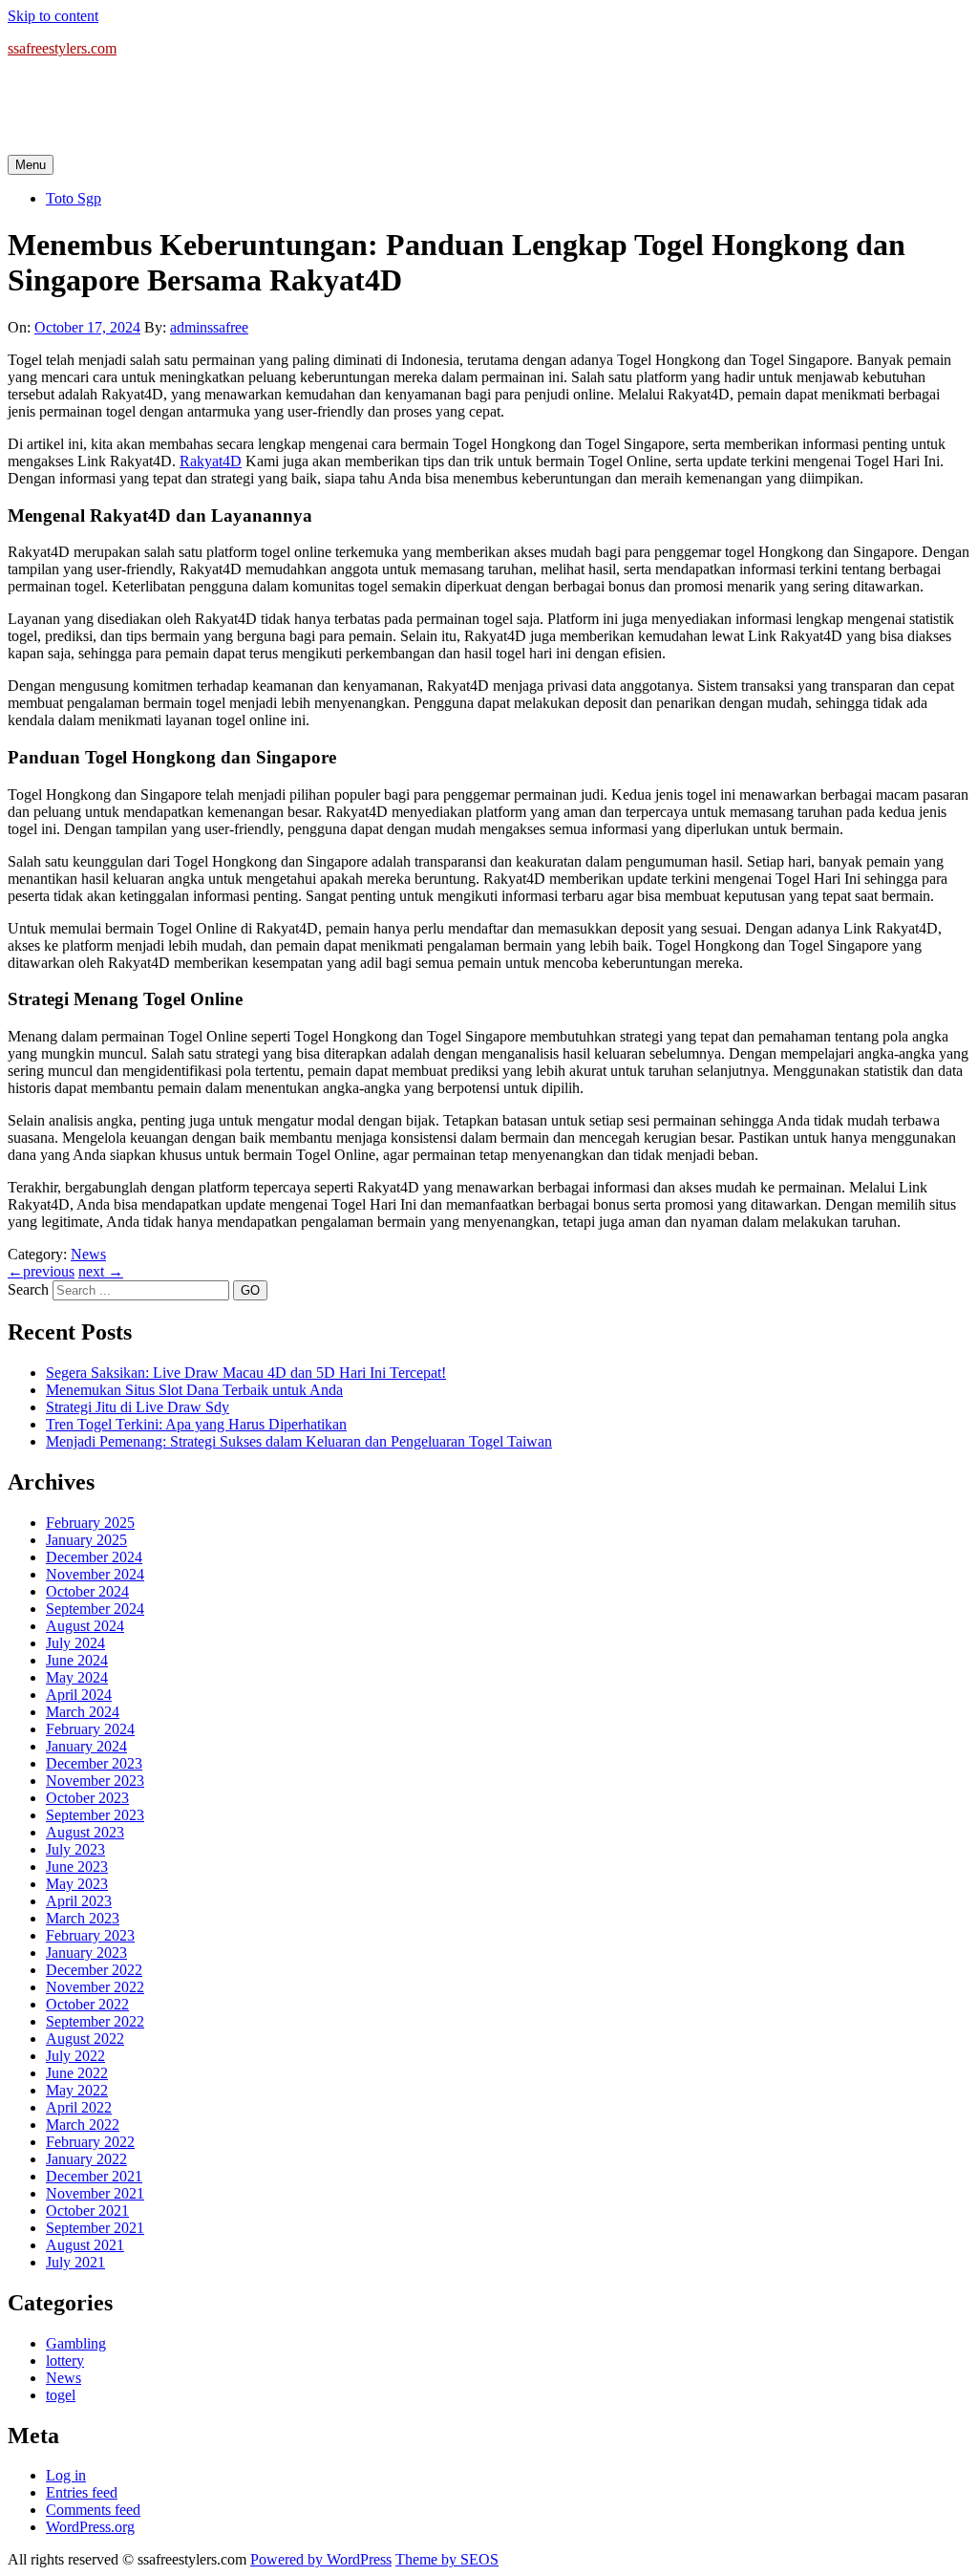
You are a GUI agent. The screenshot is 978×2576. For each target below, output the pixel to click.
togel (61, 2395)
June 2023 (77, 1867)
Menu (31, 165)
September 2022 (95, 2021)
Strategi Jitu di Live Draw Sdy (138, 1407)
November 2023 (95, 1781)
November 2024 (95, 1574)
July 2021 (75, 2262)
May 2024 (77, 1677)
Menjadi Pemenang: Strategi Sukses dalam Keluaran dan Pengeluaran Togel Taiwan (299, 1441)
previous (41, 1271)
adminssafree (209, 327)
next (101, 1271)
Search (28, 1289)
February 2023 (90, 1935)
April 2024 (79, 1695)
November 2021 (95, 2193)
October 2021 (87, 2211)
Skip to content (53, 16)
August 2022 (85, 2039)
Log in (66, 2475)
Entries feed (82, 2492)
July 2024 (75, 1643)
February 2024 (90, 1729)
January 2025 (86, 1540)
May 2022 (77, 2090)
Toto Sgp (74, 198)
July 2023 (75, 1849)
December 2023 (94, 1763)
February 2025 (90, 1523)
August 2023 (85, 1832)
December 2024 (94, 1557)
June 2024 (77, 1660)
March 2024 (83, 1712)
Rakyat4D (211, 461)
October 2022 (87, 2004)
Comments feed (93, 2510)
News (88, 1254)
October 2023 (87, 1798)
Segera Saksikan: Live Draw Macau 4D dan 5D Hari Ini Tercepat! (246, 1373)
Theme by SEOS (447, 2559)
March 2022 (83, 2125)
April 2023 (79, 1901)
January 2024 (86, 1746)
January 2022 (86, 2159)
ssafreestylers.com (62, 48)
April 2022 (79, 2107)
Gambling (76, 2343)
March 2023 (83, 1918)
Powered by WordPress (321, 2559)
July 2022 (75, 2056)
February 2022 (90, 2142)
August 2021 (85, 2245)
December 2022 (94, 1970)
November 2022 (95, 1987)
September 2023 (95, 1815)
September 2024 (95, 1609)
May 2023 (77, 1884)
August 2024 (85, 1626)
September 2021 (95, 2228)
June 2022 (77, 2073)
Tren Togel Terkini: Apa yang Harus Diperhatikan (196, 1424)
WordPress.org (90, 2527)
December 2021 (94, 2176)
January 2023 (86, 1953)
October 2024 (87, 1591)
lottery (65, 2361)
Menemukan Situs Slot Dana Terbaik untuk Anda (194, 1390)
